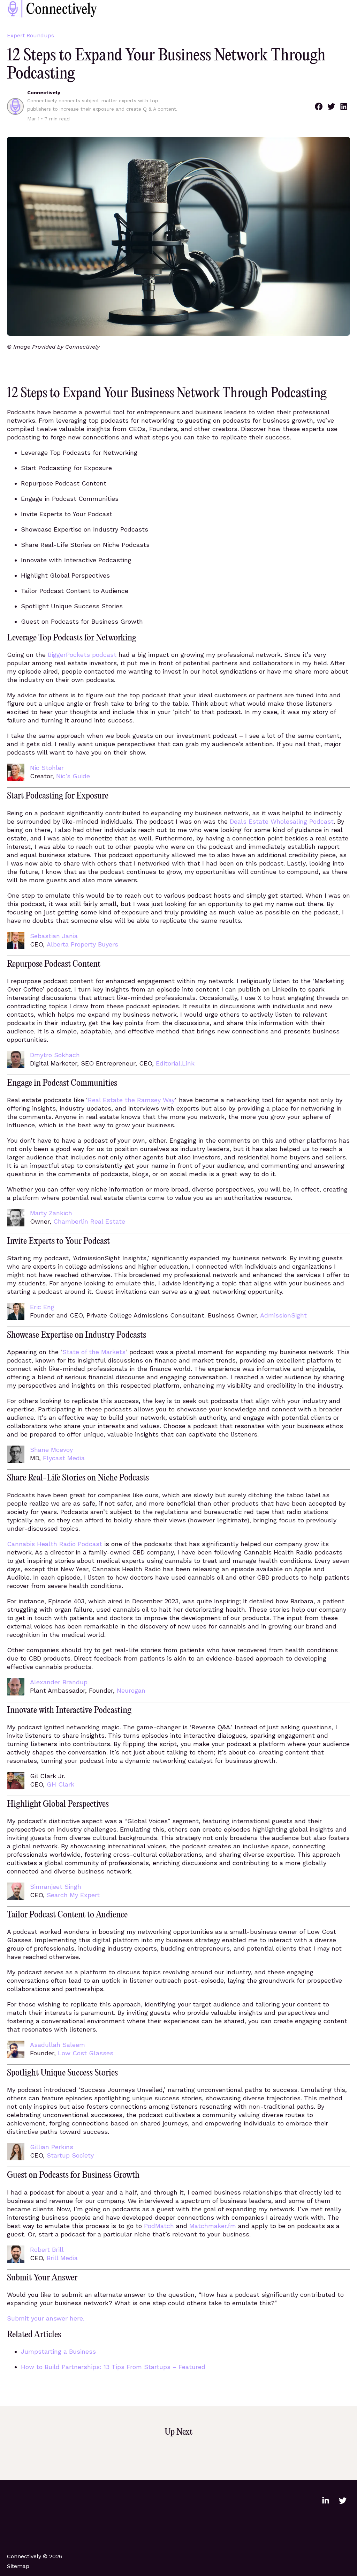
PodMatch (159, 2226)
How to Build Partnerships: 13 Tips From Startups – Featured (113, 2367)
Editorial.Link (175, 1063)
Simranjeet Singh (56, 1887)
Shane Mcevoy (51, 1450)
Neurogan (131, 1690)
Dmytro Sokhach (55, 1055)
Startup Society (70, 2155)
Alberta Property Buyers (82, 944)
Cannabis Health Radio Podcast (55, 1544)
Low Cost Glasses (86, 2053)
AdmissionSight (283, 1315)
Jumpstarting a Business (58, 2351)
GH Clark (60, 1784)
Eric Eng (42, 1307)
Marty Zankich (51, 1213)
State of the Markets (94, 1352)
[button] (319, 106)
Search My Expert (73, 1895)
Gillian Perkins (52, 2147)
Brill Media (62, 2258)
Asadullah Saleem (58, 2045)
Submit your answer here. (46, 2318)
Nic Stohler (47, 768)
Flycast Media (64, 1458)
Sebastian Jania (54, 936)
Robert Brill (47, 2250)
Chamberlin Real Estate (89, 1221)
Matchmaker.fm (213, 2226)
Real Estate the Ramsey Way (131, 1100)
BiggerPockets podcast (82, 655)
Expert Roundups (31, 35)
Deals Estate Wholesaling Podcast (282, 821)
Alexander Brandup (59, 1682)
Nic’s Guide (73, 776)
